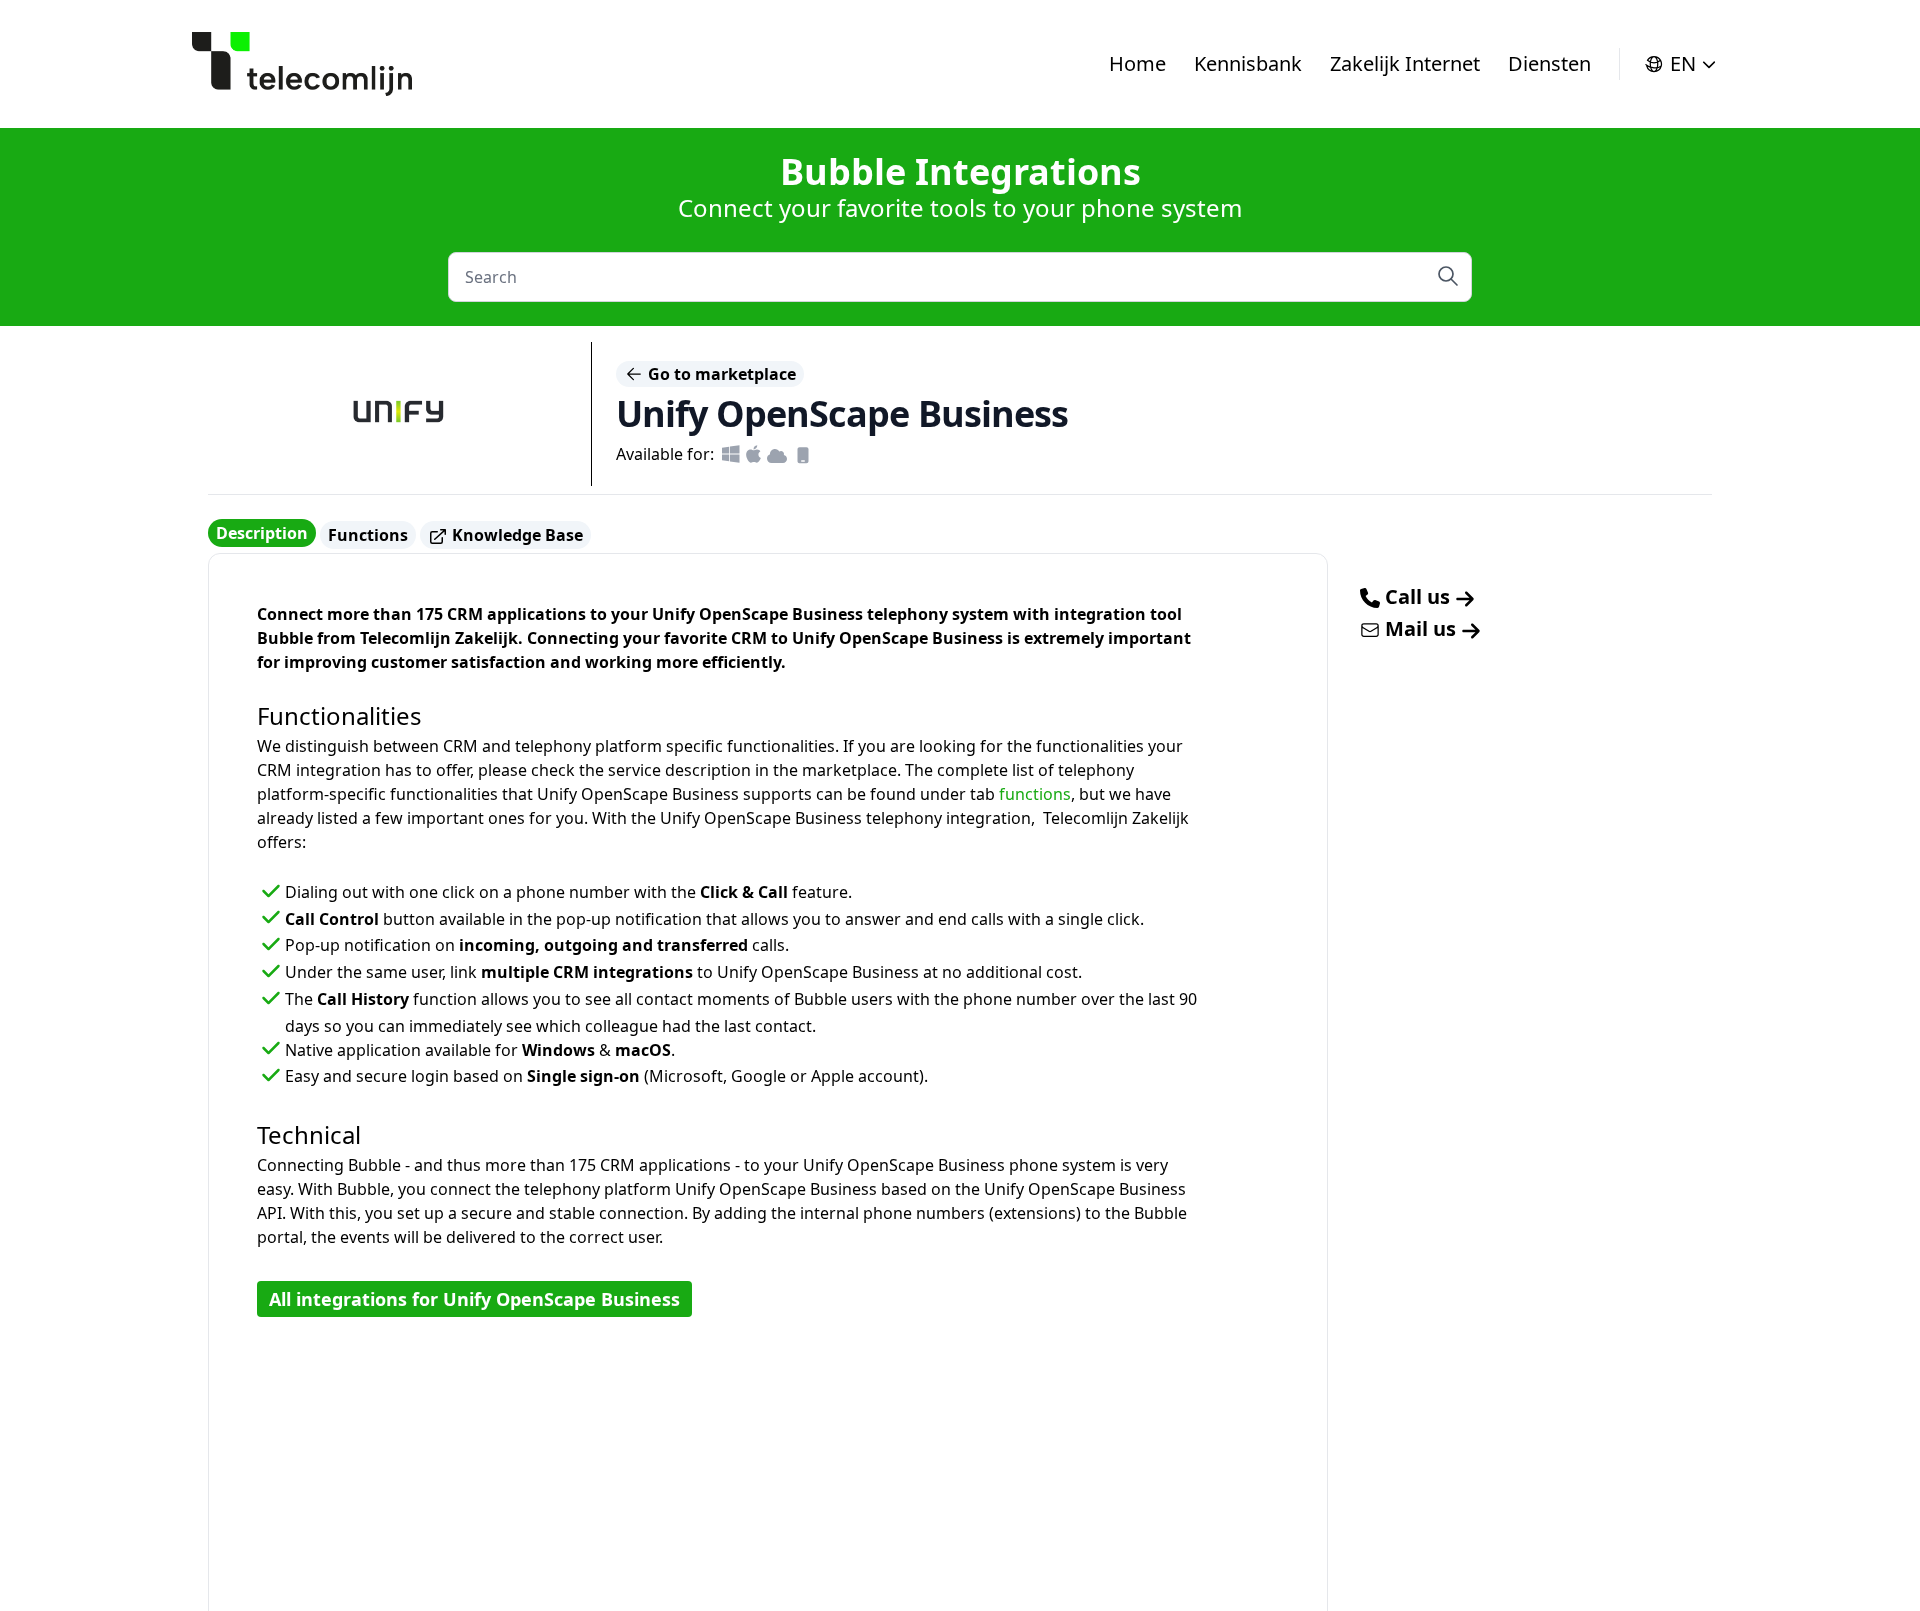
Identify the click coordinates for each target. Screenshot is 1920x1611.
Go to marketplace (720, 374)
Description (262, 533)
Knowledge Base (515, 535)
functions (1035, 794)
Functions (368, 535)
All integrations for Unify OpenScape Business (474, 1299)
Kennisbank (1248, 63)
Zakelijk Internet (1405, 63)
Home (1137, 63)
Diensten (1549, 63)
